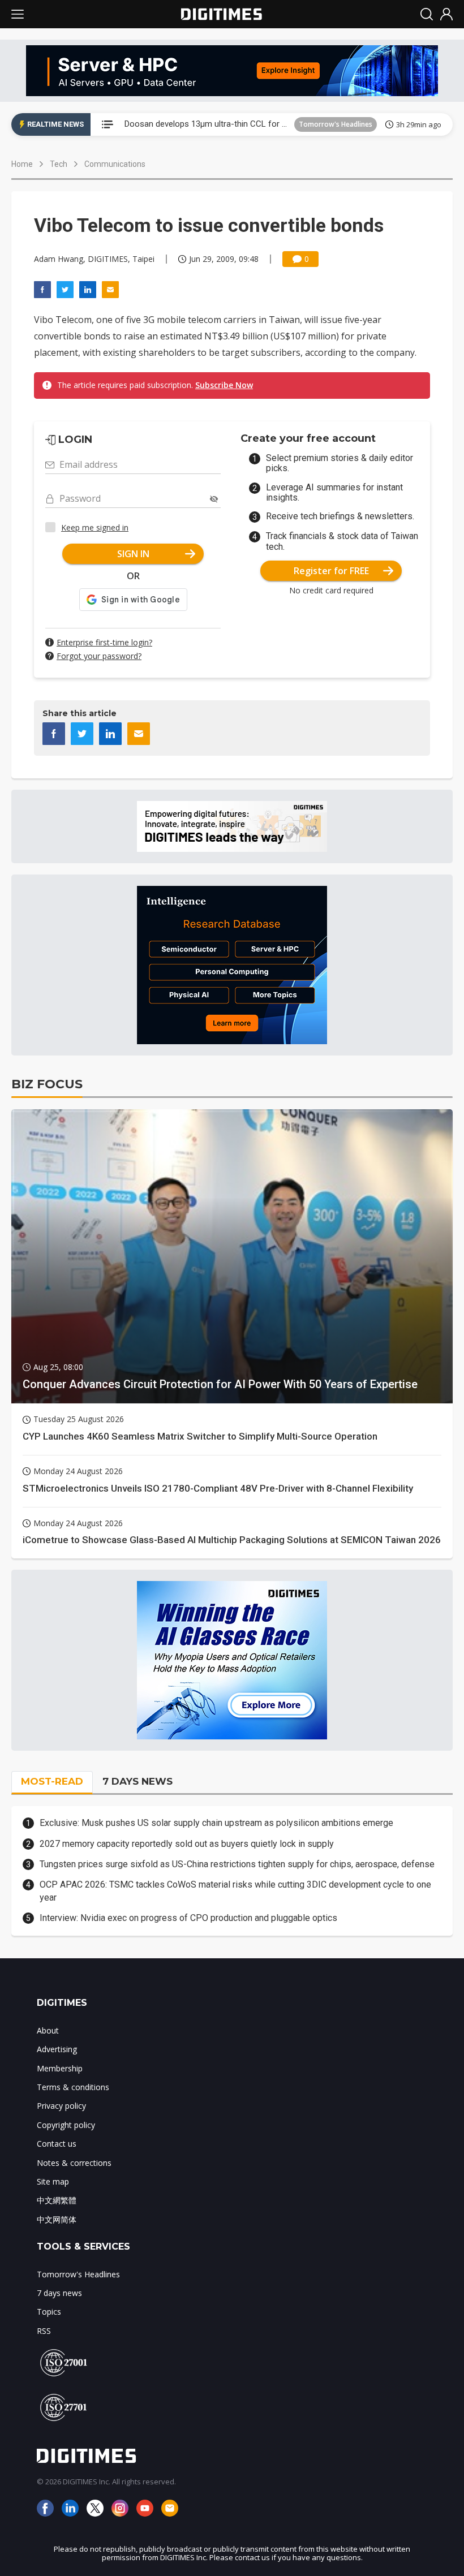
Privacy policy (61, 2106)
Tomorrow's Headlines (336, 124)
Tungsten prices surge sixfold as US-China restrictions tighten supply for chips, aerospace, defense (237, 1864)
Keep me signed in (95, 527)
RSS (44, 2331)
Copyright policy (66, 2125)
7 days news (59, 2293)
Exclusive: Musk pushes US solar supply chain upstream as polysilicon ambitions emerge (216, 1823)
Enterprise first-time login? (104, 642)
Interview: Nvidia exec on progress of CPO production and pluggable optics (188, 1918)
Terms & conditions (73, 2087)
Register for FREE (331, 571)
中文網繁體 (57, 2200)
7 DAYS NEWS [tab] (138, 1781)
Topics (49, 2312)
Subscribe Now (224, 385)
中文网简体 (57, 2219)
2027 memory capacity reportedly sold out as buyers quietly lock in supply (187, 1844)
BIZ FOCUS (47, 1084)
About (48, 2030)
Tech (59, 164)
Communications (115, 164)
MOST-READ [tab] (52, 1781)
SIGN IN (133, 554)
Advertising (57, 2049)
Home (22, 164)
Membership (60, 2068)
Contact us (57, 2144)
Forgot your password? (99, 656)
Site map (53, 2181)
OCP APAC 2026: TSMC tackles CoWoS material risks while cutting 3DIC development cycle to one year (235, 1891)
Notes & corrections (74, 2163)
